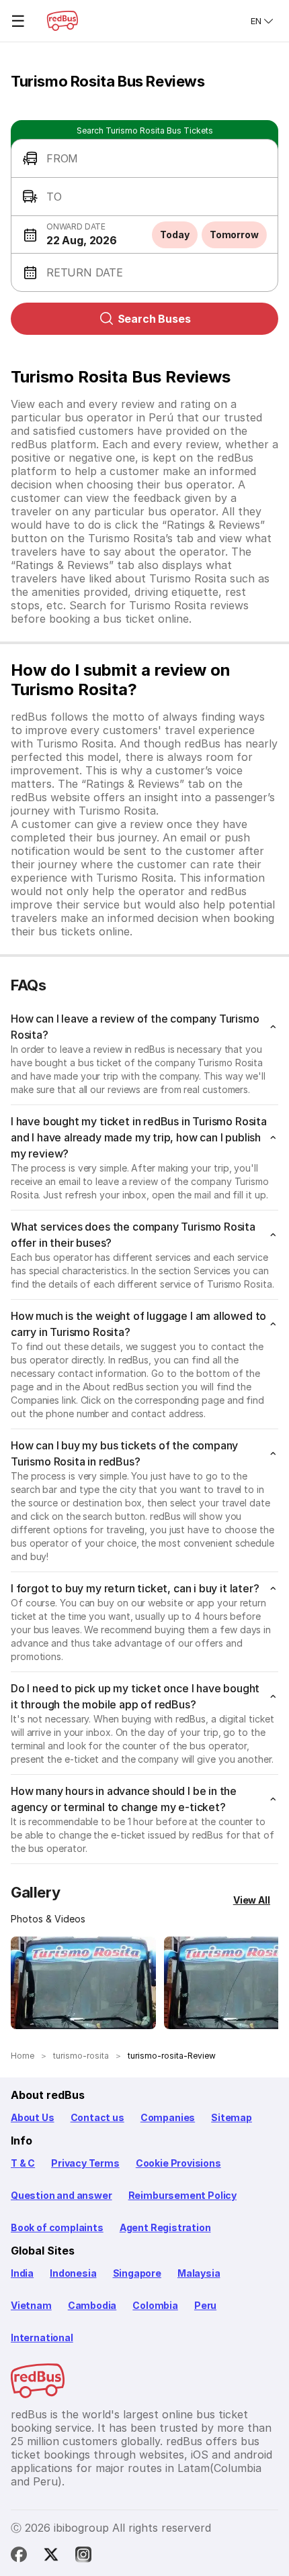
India (22, 2273)
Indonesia (73, 2273)
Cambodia (92, 2305)
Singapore (137, 2273)
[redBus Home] (63, 21)
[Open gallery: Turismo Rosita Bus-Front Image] (83, 1983)
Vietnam (31, 2305)
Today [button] (175, 235)
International (42, 2337)
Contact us (97, 2117)
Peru (205, 2305)
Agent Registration (165, 2227)
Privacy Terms (85, 2163)
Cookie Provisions (178, 2163)
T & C (23, 2163)
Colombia (155, 2305)
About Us (33, 2117)
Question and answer (61, 2195)
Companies (168, 2117)
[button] (144, 159)
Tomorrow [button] (234, 235)
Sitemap (232, 2117)
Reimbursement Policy (182, 2195)
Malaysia (199, 2273)
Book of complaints (57, 2227)
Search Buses (154, 319)
